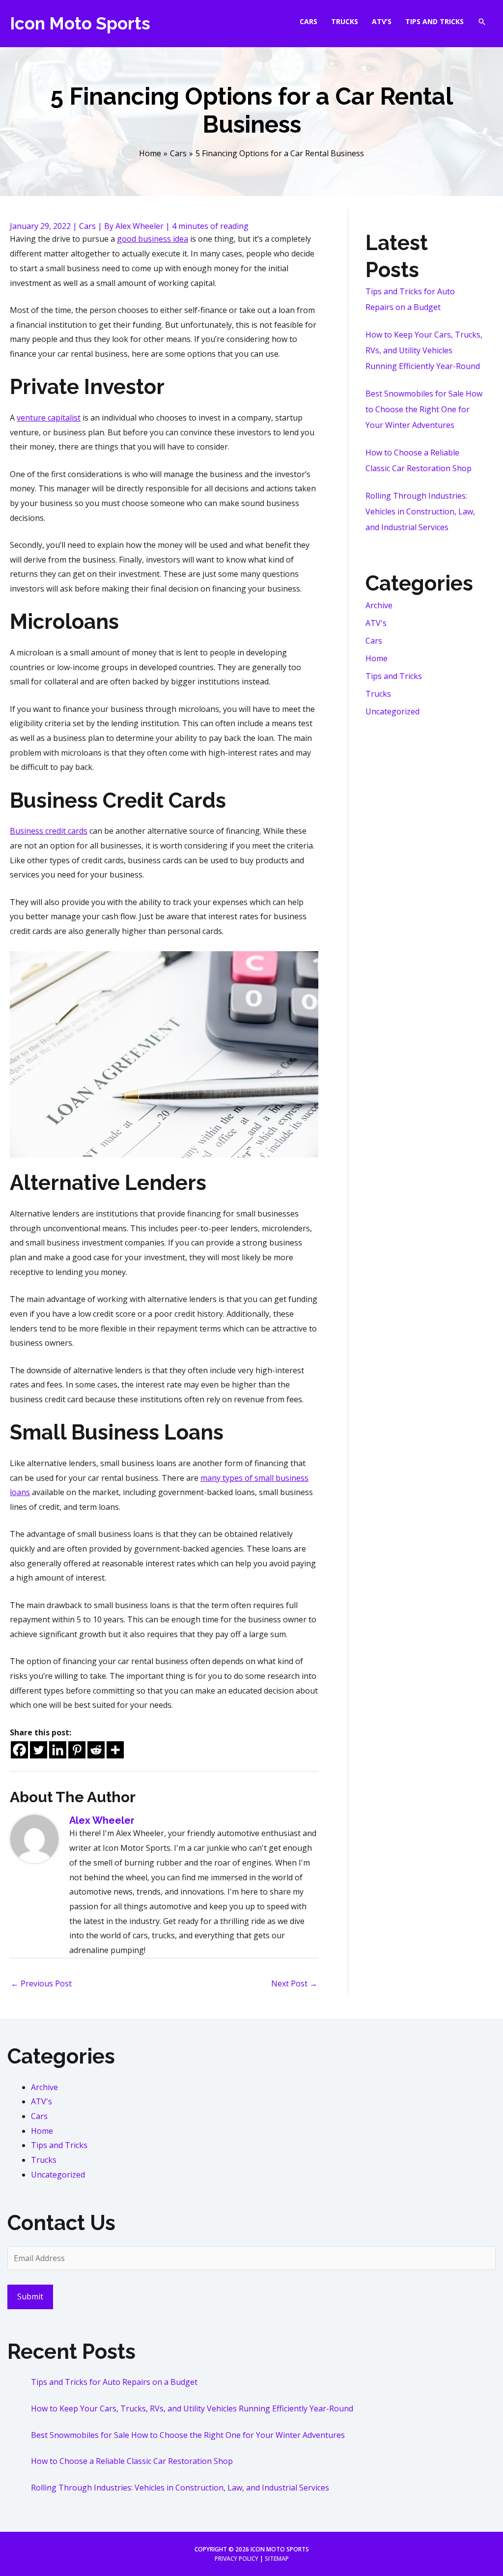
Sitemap (277, 2559)
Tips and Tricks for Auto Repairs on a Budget (114, 2382)
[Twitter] (39, 1750)
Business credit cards (49, 831)
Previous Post (41, 1983)
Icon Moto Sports (80, 23)
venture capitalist (49, 418)
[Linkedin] (58, 1750)
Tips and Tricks (394, 676)
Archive (379, 605)
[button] (482, 22)
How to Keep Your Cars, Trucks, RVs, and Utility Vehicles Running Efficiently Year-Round (424, 350)
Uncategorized (392, 711)
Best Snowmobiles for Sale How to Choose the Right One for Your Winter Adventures (424, 409)
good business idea (153, 239)
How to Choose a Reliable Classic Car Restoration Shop (132, 2461)
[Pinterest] (77, 1750)
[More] (115, 1750)
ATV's (376, 623)
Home (377, 658)
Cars (87, 226)
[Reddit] (96, 1750)
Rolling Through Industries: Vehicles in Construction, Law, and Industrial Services (420, 511)
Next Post (294, 1983)
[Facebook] (19, 1750)
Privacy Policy (237, 2559)
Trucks (378, 694)
